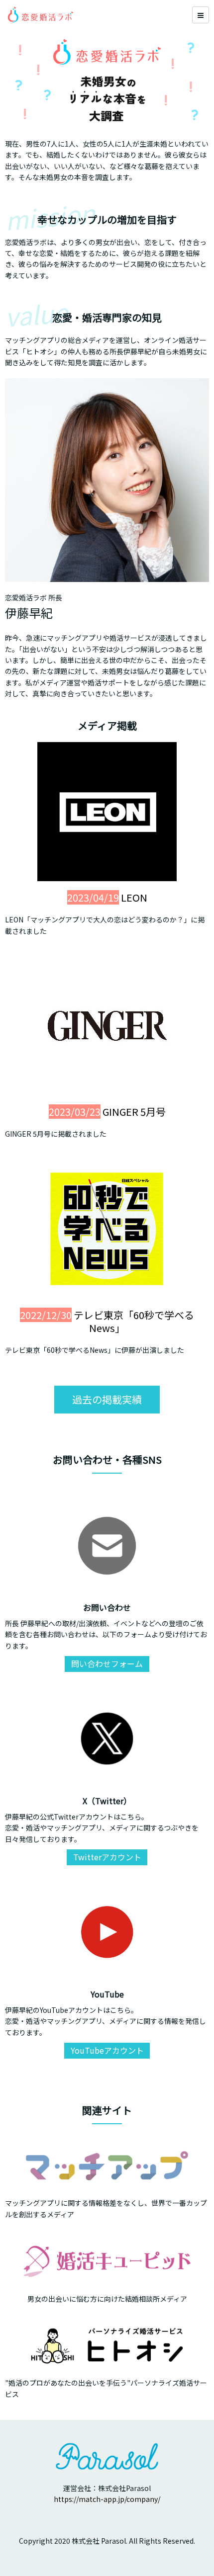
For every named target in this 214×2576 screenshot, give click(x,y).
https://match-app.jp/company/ (107, 2499)
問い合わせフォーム (107, 1663)
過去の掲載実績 (107, 1399)
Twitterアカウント (107, 1857)
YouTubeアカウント (107, 2050)
